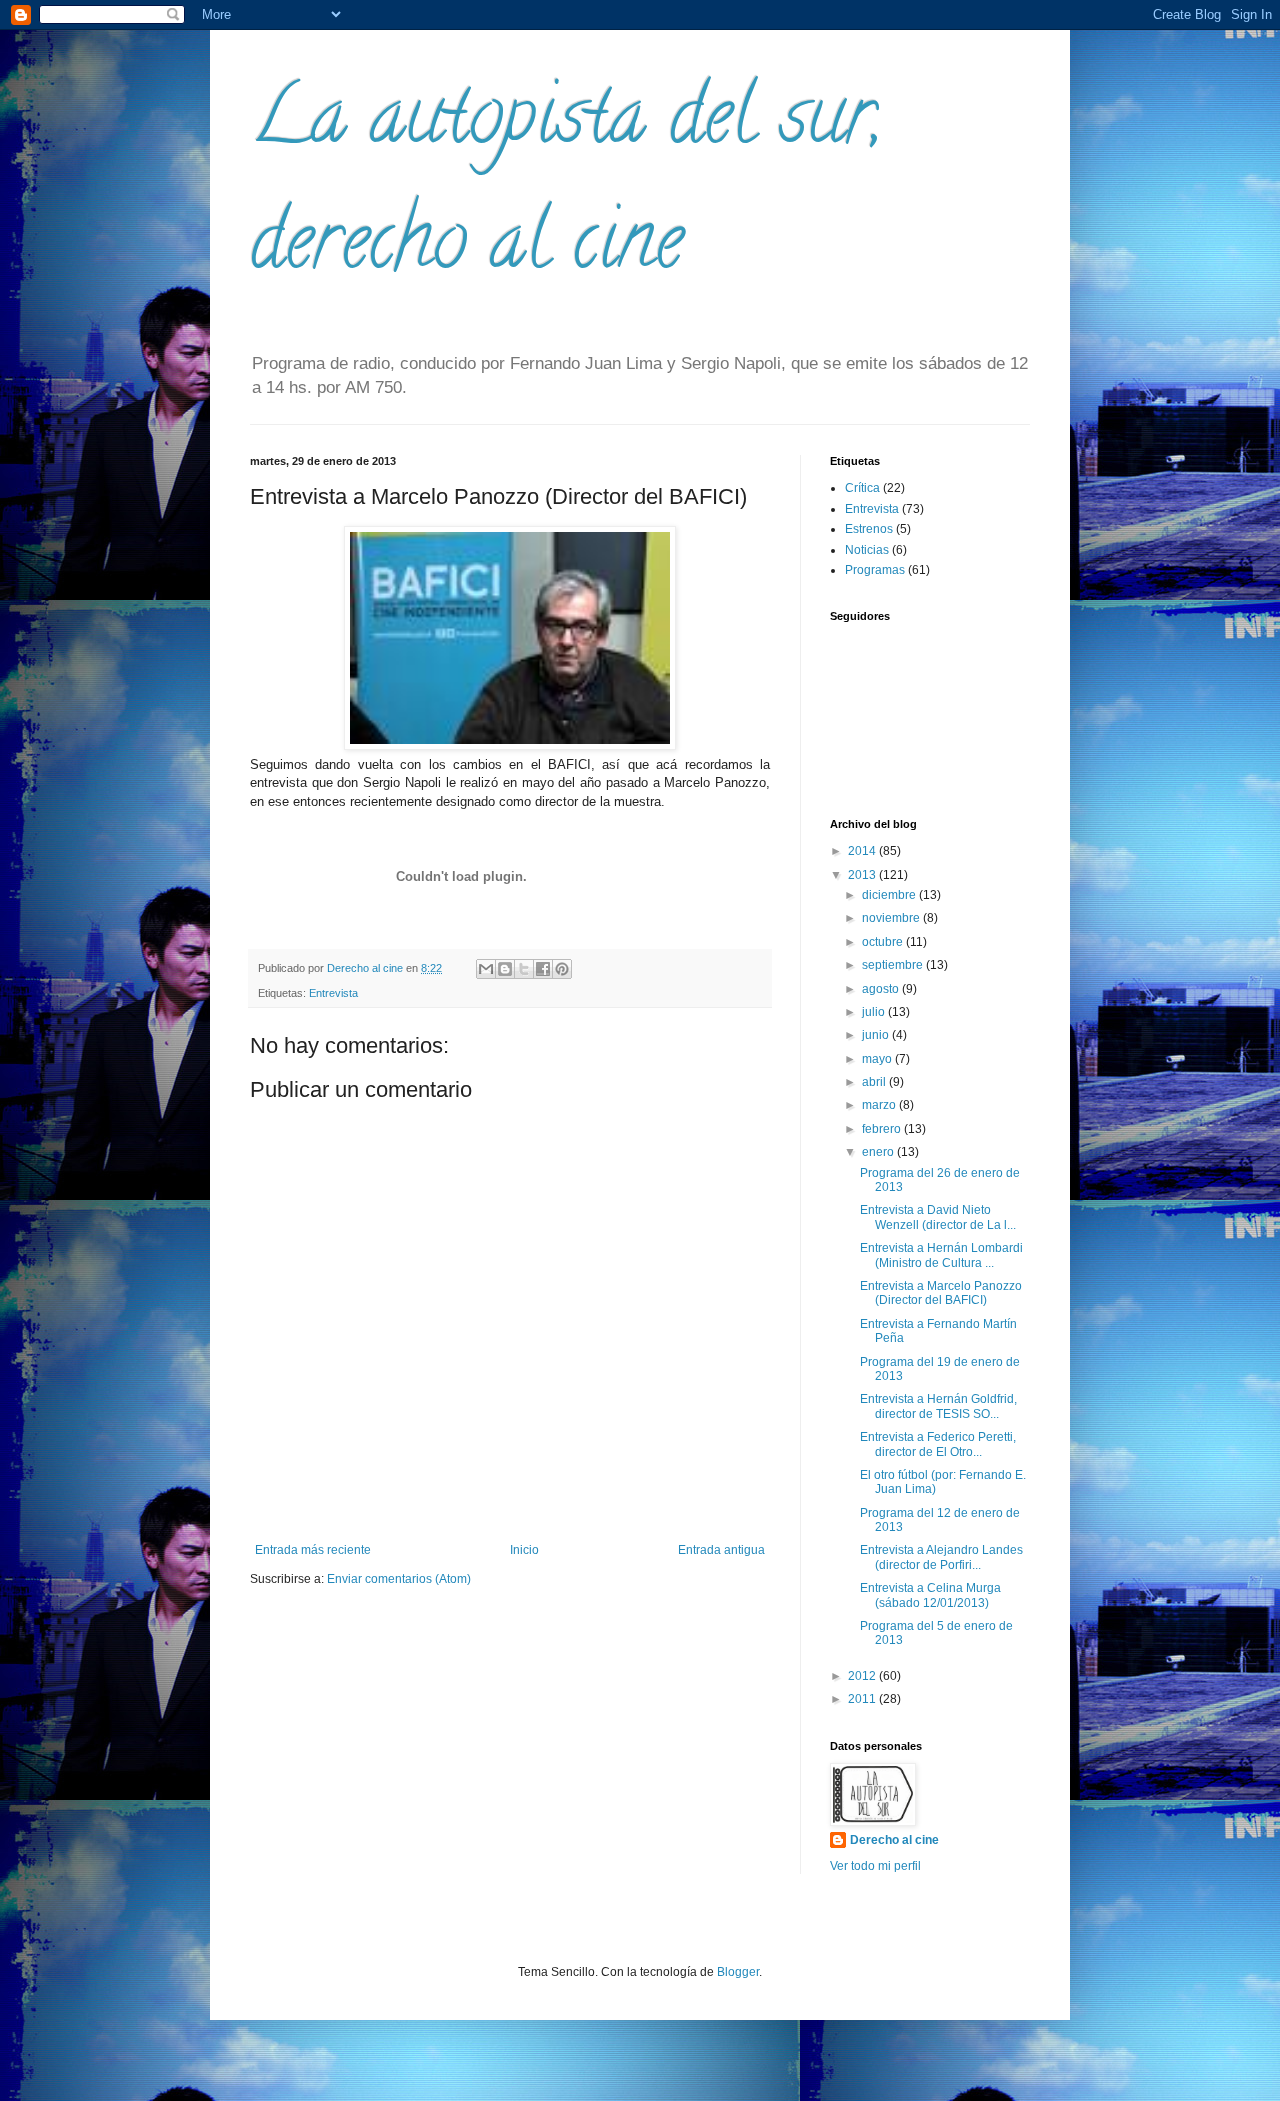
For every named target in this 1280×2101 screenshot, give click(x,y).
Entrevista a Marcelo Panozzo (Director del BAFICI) (941, 1293)
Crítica (862, 488)
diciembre (890, 895)
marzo (880, 1105)
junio (877, 1035)
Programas (875, 570)
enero (879, 1152)
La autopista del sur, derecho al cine (566, 186)
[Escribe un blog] (505, 969)
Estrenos (869, 529)
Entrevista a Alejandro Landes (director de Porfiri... (941, 1557)
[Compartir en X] (524, 969)
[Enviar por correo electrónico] (486, 969)
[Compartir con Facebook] (543, 969)
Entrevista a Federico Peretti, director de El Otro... (938, 1444)
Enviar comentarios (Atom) (399, 1579)
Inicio (524, 1550)
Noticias (867, 550)
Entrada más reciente (313, 1550)
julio (875, 1012)
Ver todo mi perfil (875, 1866)
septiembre (894, 965)
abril (875, 1082)
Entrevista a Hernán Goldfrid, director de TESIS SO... (938, 1406)
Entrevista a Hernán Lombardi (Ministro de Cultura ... (941, 1255)
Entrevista (333, 993)
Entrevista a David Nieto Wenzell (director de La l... (938, 1217)
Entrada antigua (721, 1550)
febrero (883, 1129)
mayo (878, 1059)
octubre (884, 942)
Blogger (738, 1972)
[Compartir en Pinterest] (562, 969)
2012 (863, 1676)
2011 (863, 1699)
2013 (863, 875)
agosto (882, 989)
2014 (863, 851)
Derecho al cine (894, 1840)
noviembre (892, 918)
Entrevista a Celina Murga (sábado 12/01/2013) (930, 1595)
